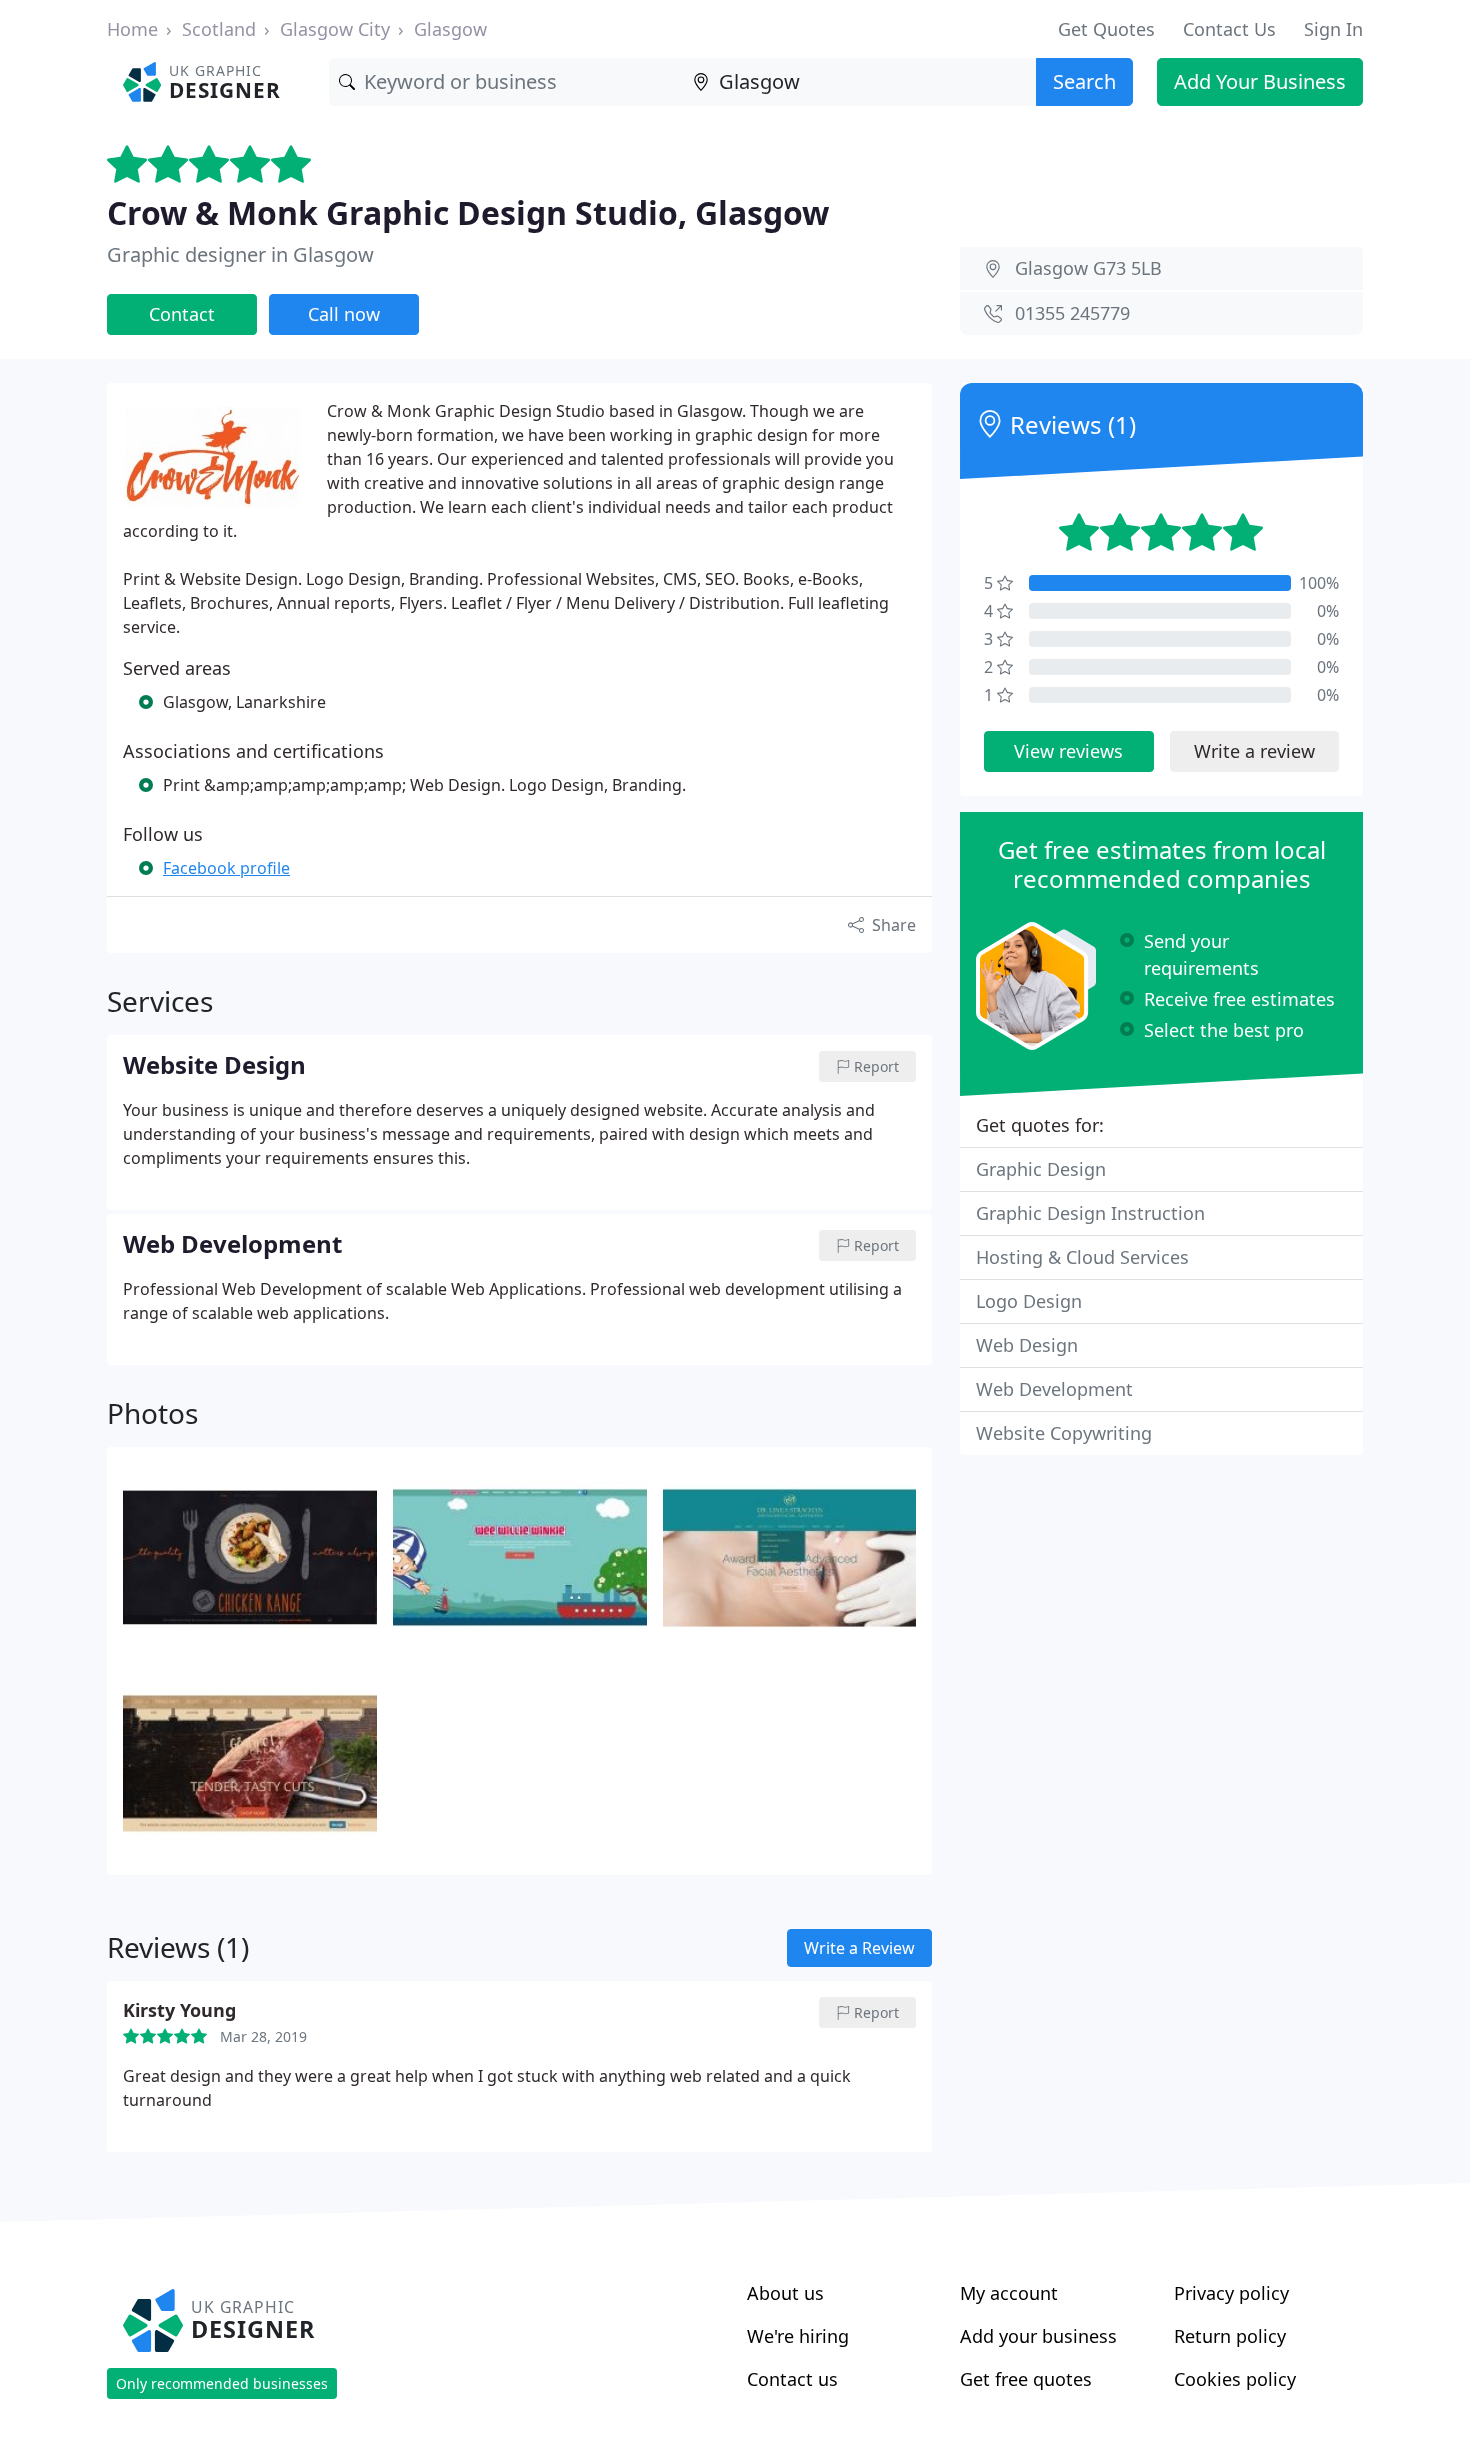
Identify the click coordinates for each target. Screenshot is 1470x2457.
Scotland (219, 29)
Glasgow (450, 29)
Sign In (1333, 29)
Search (1084, 81)
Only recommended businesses (222, 2383)
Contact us (792, 2379)
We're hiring (798, 2336)
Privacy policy (1231, 2293)
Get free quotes (1026, 2379)
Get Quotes (1106, 29)
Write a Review (859, 1948)
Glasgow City (335, 29)
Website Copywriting (1064, 1433)
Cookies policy (1235, 2379)
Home (132, 29)
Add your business (1038, 2336)
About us (785, 2293)
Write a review (1254, 751)
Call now (344, 314)
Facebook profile (226, 868)
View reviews (1068, 751)
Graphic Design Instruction (1090, 1213)
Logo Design (1029, 1301)
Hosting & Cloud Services (1082, 1257)
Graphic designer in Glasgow (240, 254)
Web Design (1027, 1345)
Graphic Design (1041, 1169)
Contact (182, 314)
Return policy (1230, 2336)
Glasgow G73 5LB (1088, 268)
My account (1009, 2293)
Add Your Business (1260, 81)
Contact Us (1229, 29)
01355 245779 (1072, 313)
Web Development (1054, 1389)
